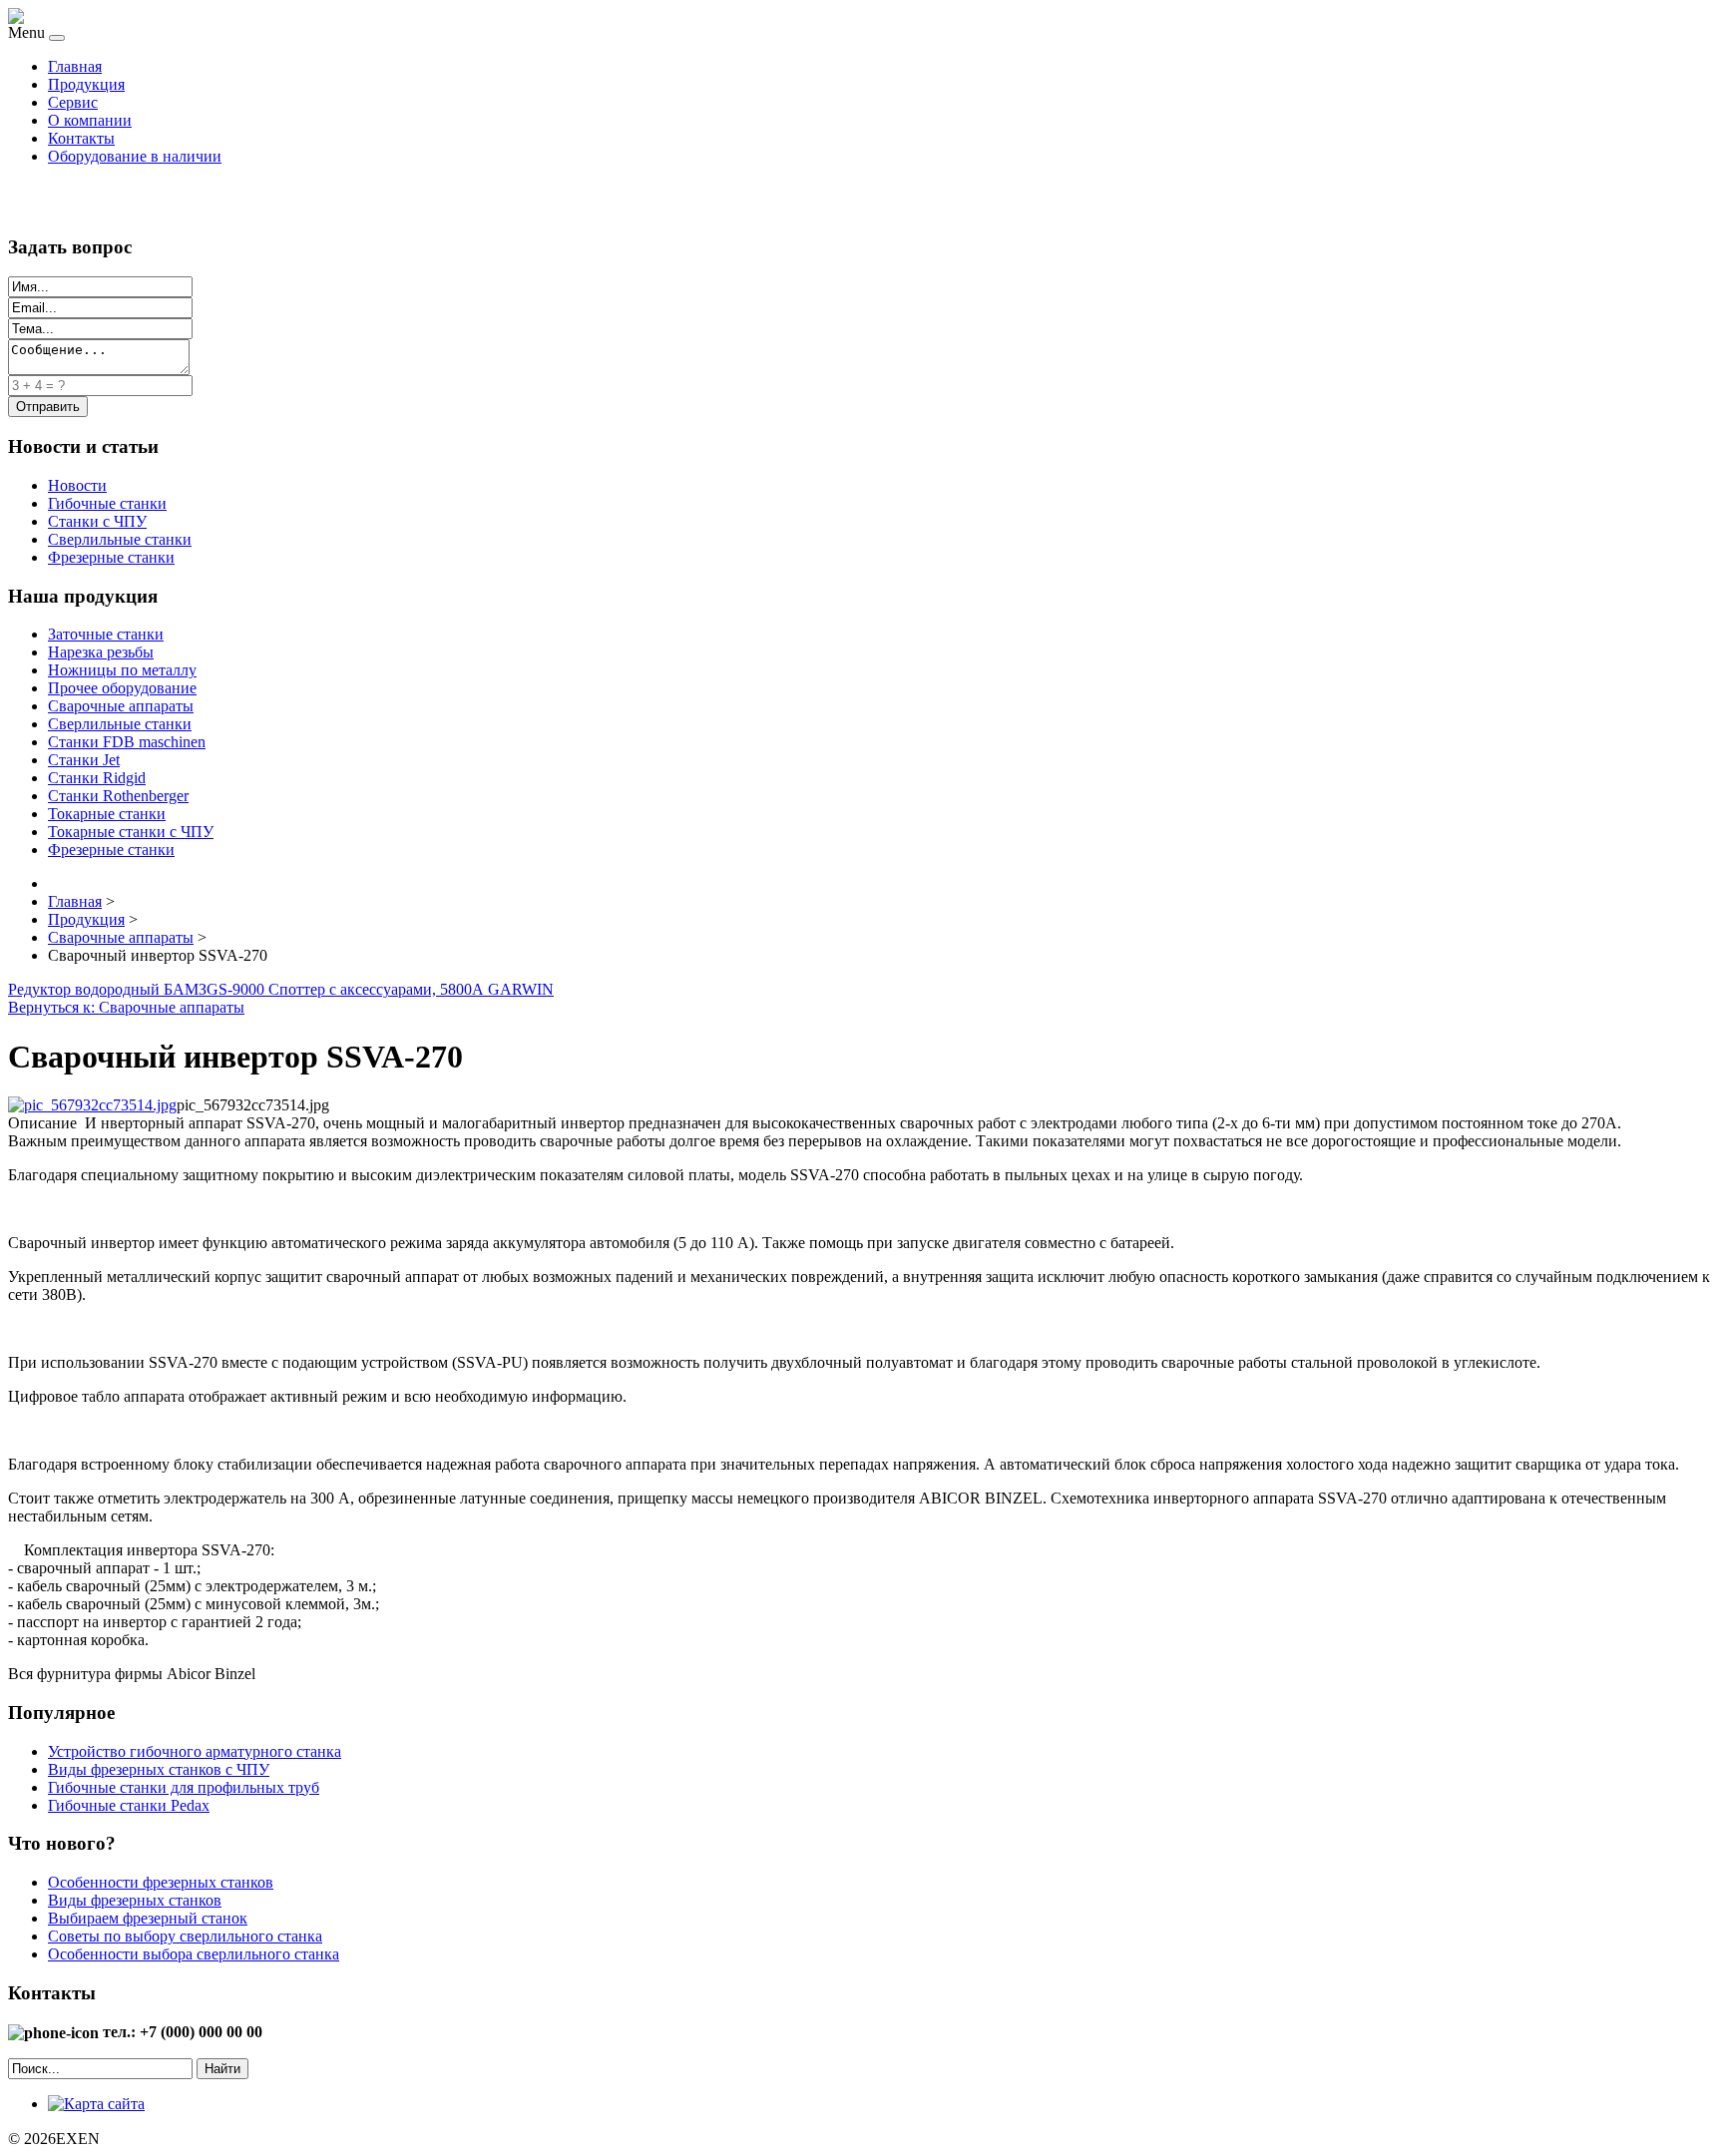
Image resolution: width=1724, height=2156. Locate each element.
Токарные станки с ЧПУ (131, 832)
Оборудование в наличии (135, 156)
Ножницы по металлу (122, 670)
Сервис (73, 102)
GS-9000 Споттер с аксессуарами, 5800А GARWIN (380, 989)
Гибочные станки (107, 503)
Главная (75, 66)
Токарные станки (107, 814)
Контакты (81, 138)
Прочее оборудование (122, 688)
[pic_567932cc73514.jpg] (92, 1105)
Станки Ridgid (97, 778)
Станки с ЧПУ (97, 521)
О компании (90, 120)
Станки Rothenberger (118, 796)
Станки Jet (84, 760)
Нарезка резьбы (101, 652)
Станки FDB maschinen (127, 742)
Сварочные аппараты (121, 706)
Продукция (86, 84)
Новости (77, 485)
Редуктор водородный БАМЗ (107, 989)
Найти (222, 2069)
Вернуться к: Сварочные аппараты (126, 1007)
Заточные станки (106, 634)
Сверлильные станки (120, 539)
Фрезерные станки (111, 557)
